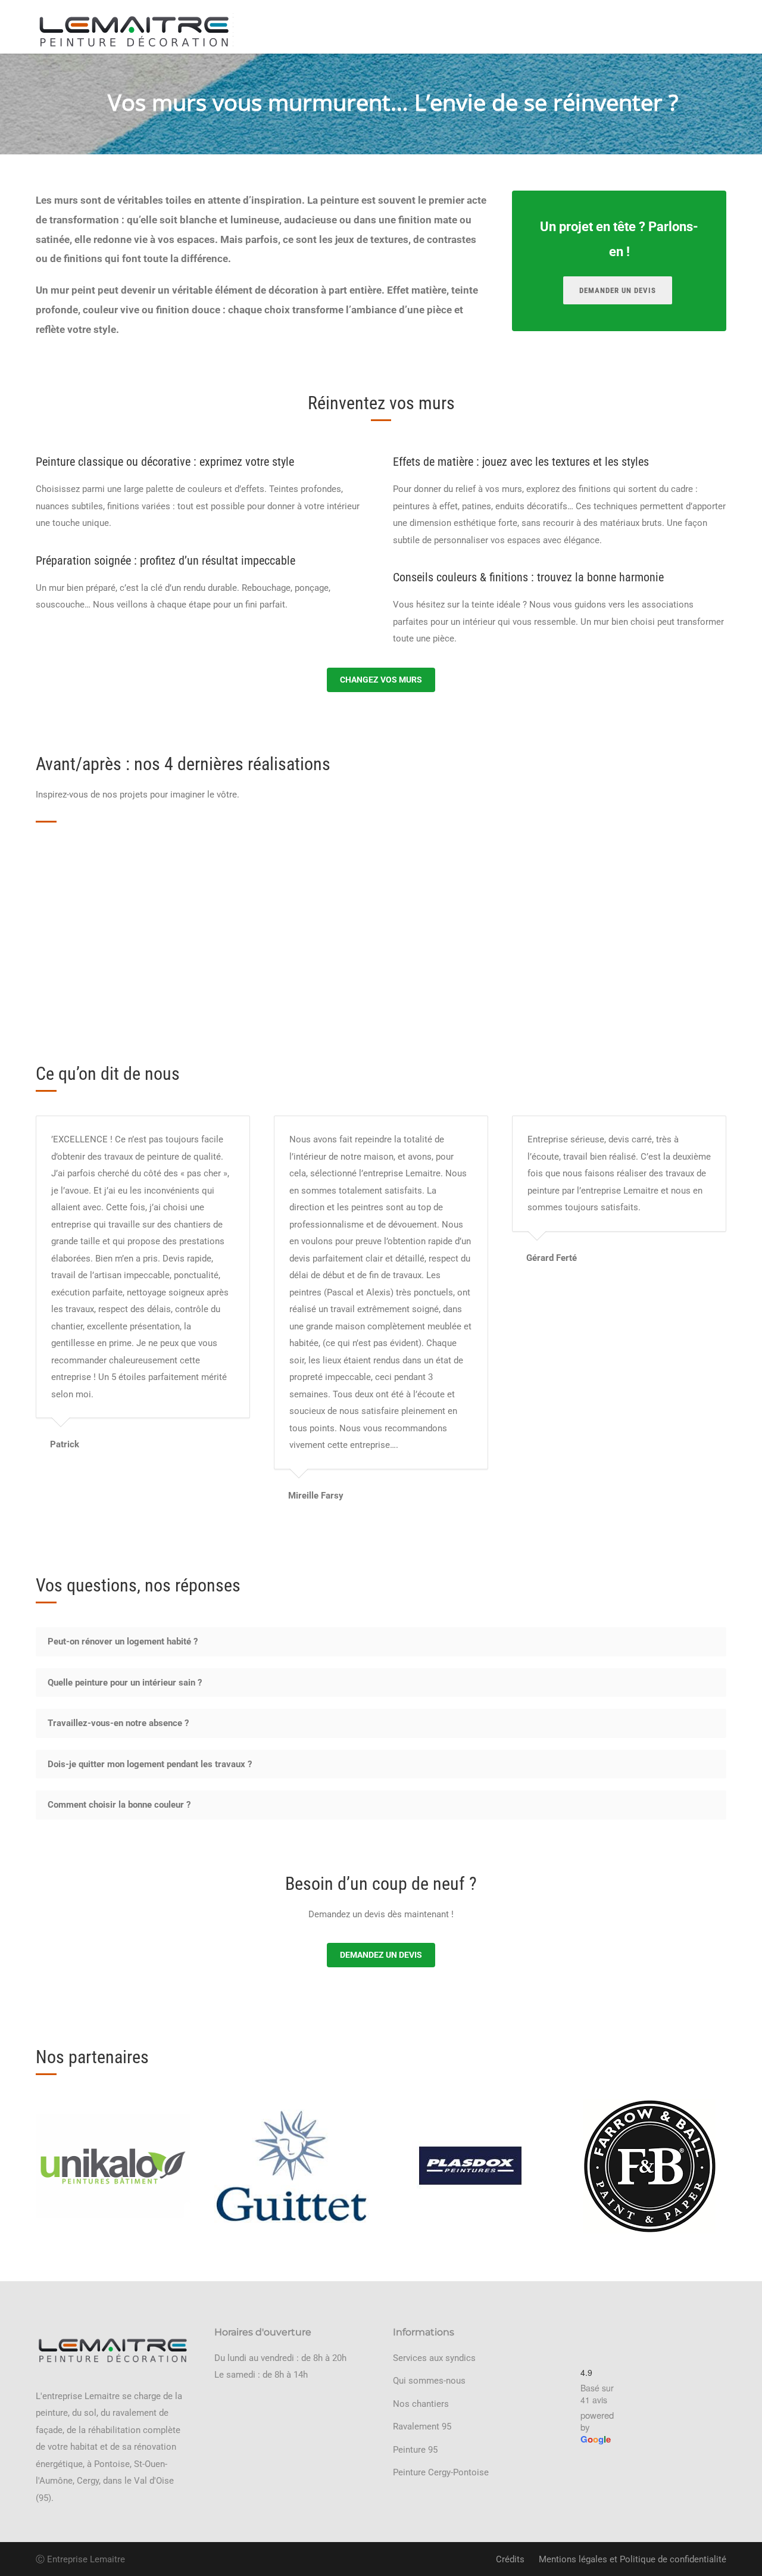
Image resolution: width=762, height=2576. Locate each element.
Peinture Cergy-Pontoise (441, 2472)
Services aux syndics (434, 2358)
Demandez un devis (381, 1955)
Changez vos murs (381, 680)
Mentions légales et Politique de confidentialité (633, 2559)
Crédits (510, 2559)
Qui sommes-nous (429, 2381)
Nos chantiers (421, 2404)
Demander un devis (618, 290)
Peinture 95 (415, 2450)
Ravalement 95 (422, 2427)
